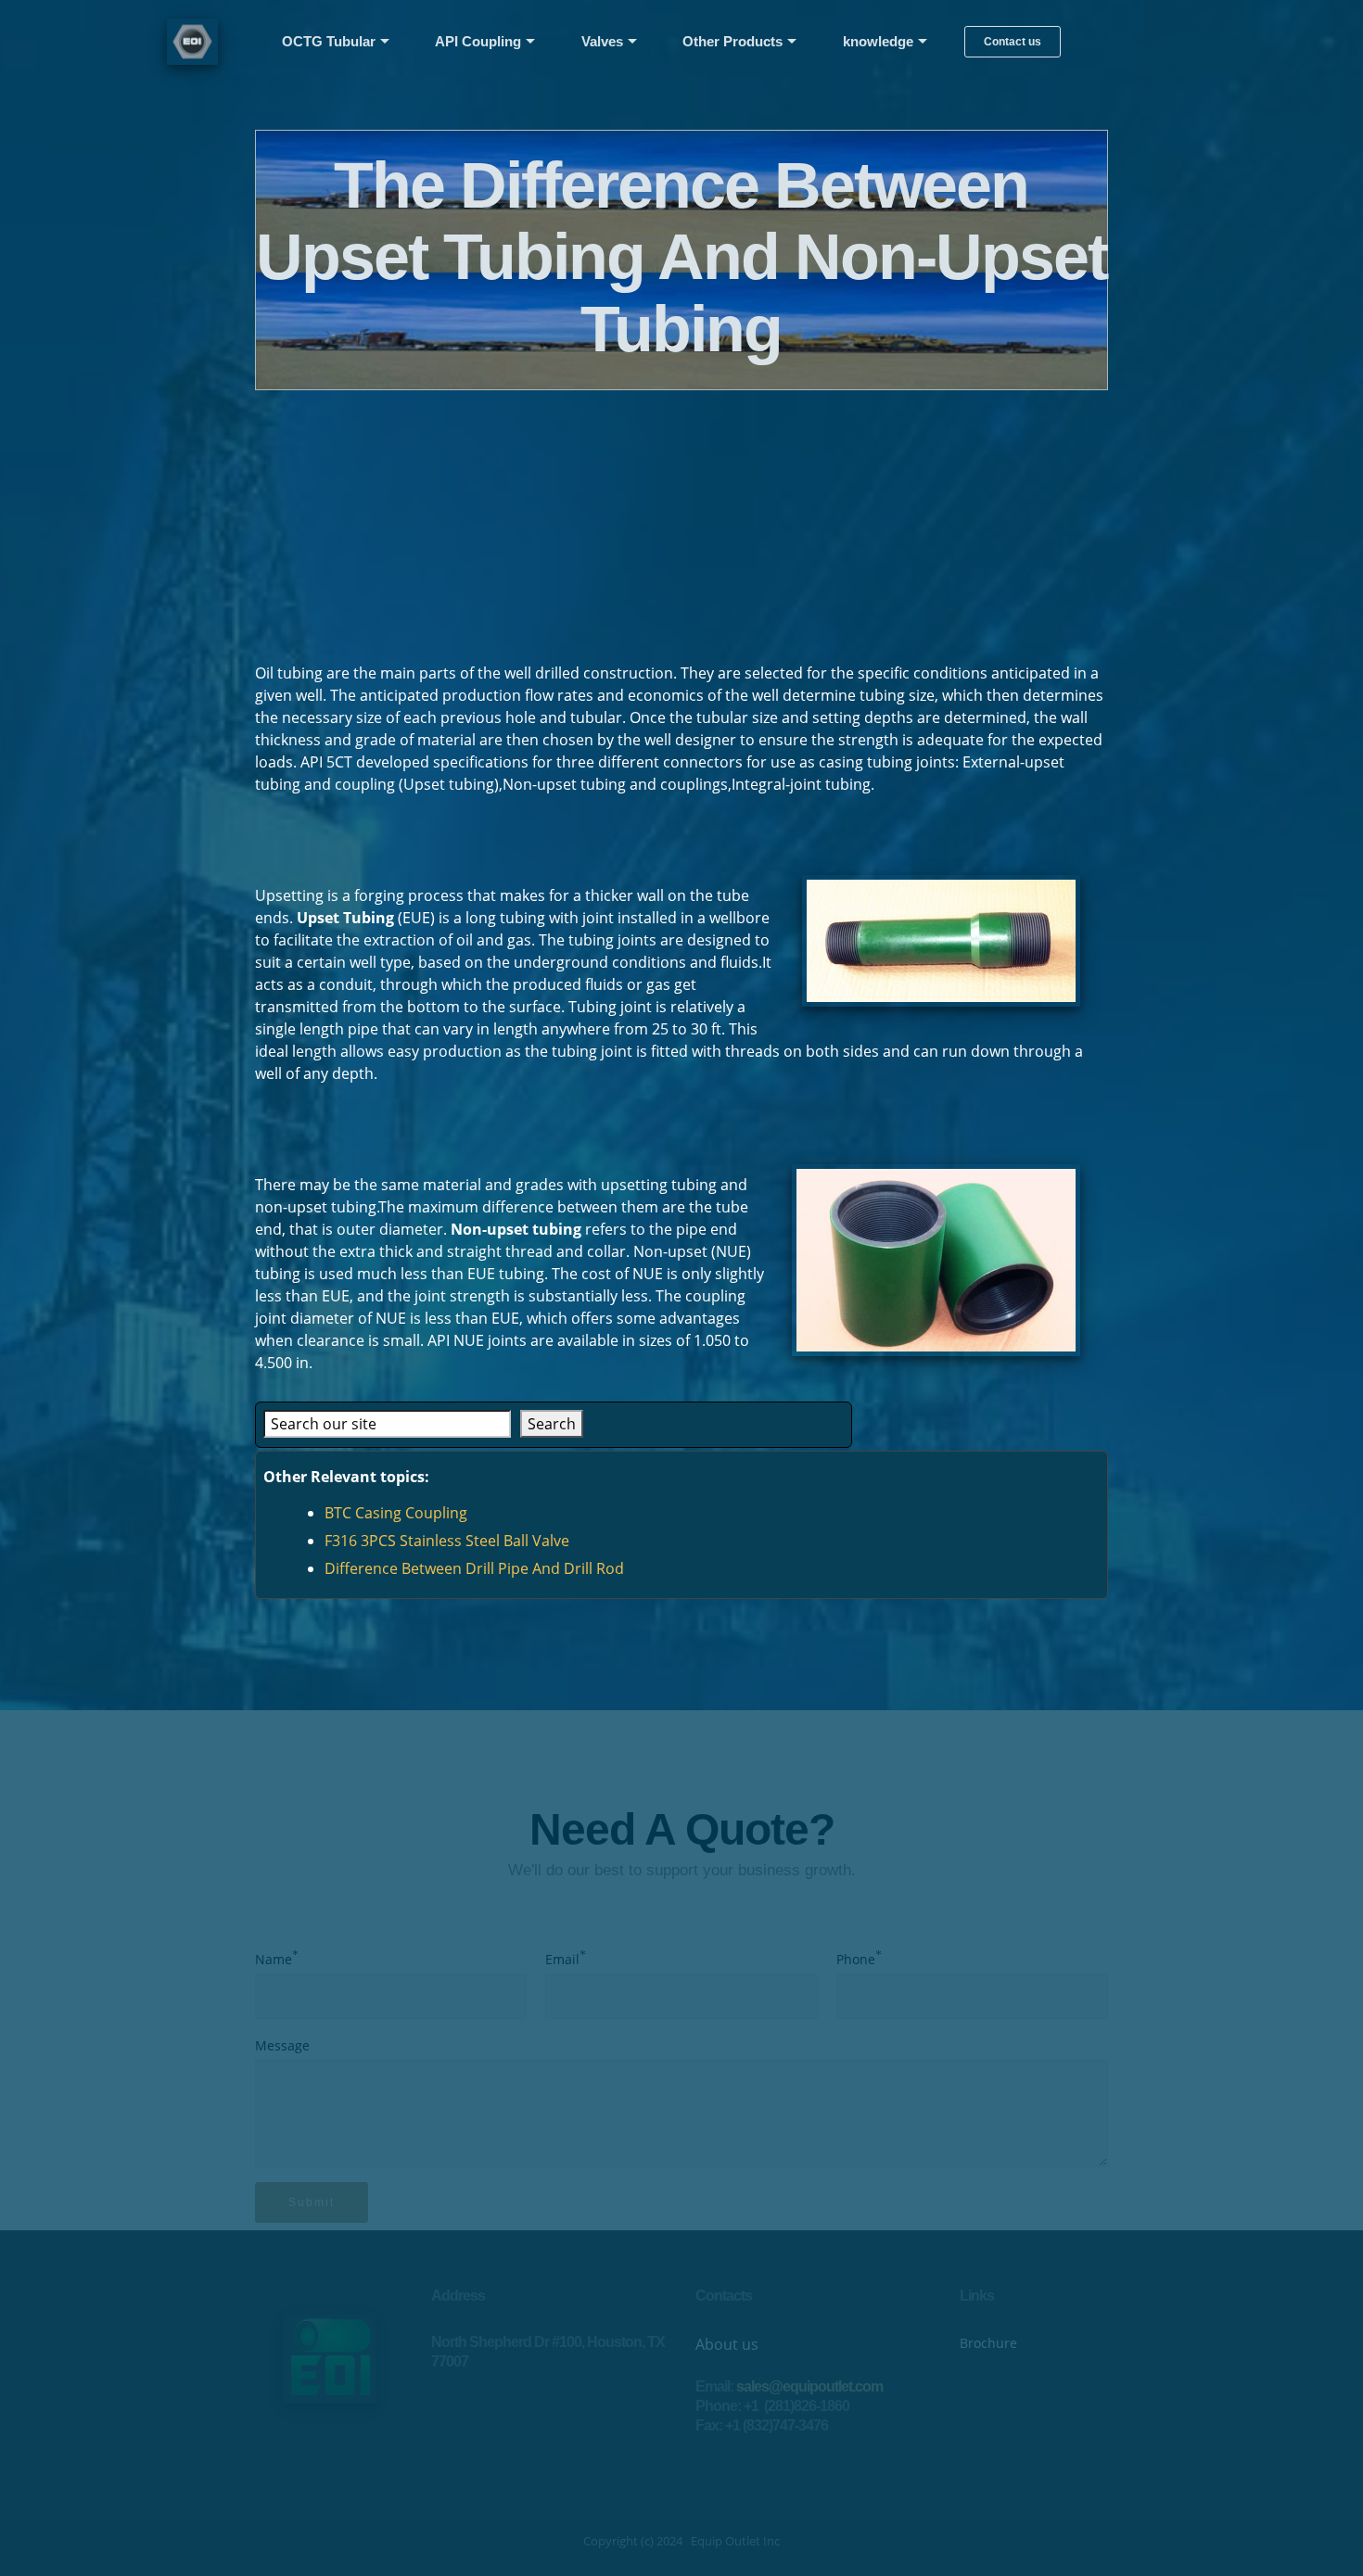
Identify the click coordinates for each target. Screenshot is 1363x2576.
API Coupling (478, 41)
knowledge (878, 41)
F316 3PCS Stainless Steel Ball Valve (447, 1541)
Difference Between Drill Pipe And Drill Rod (474, 1568)
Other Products (732, 41)
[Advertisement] (681, 520)
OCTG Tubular (329, 41)
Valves (602, 41)
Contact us (1013, 42)
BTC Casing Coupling (396, 1513)
